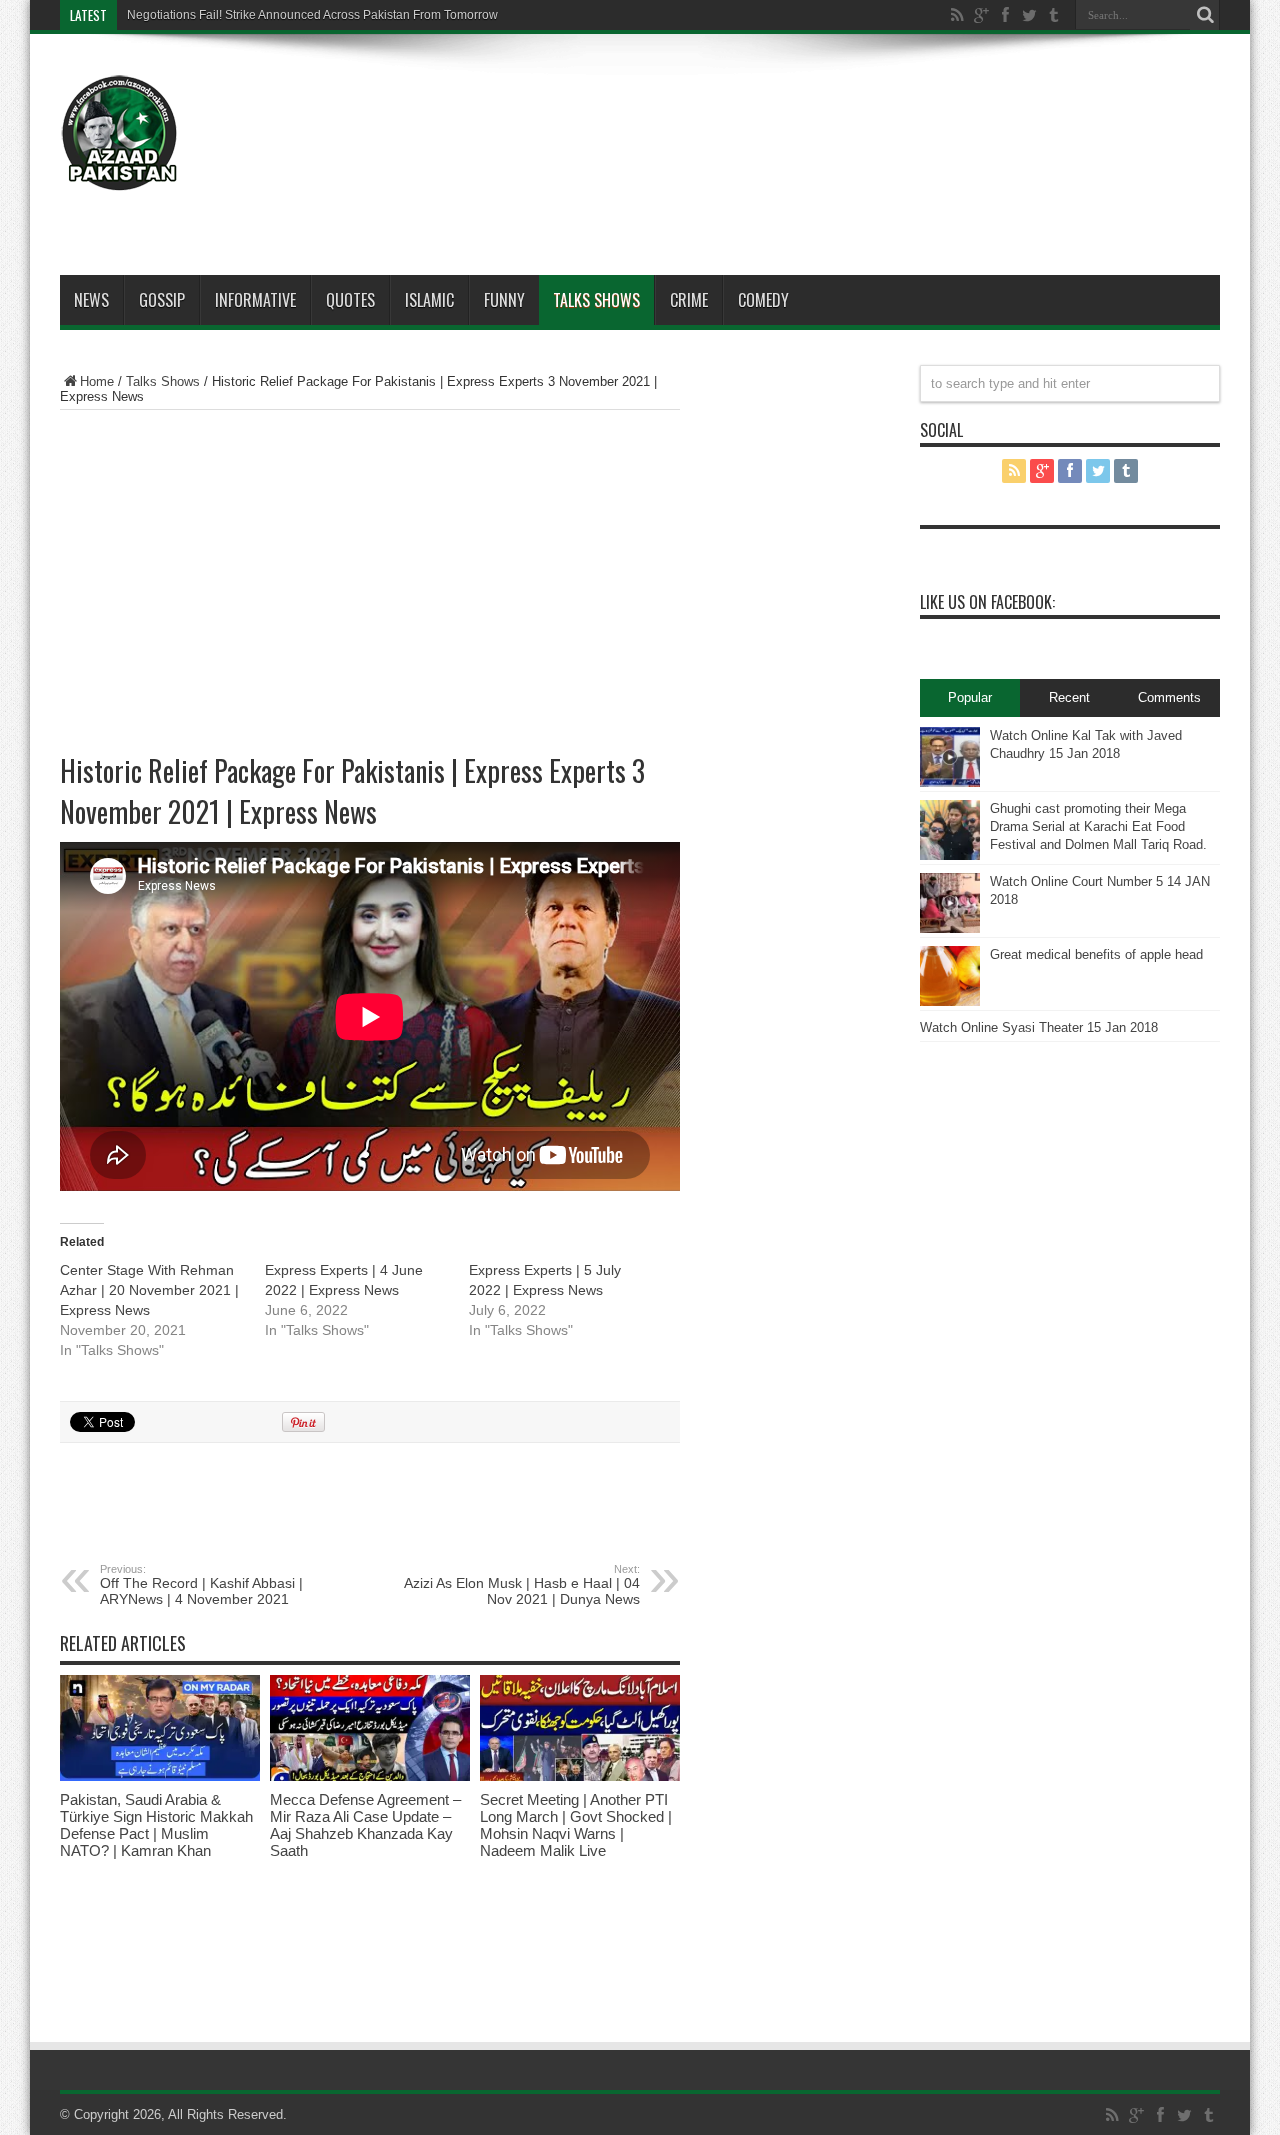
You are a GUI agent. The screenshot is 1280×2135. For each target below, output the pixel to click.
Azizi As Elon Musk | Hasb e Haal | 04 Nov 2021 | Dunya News (522, 1585)
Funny (504, 300)
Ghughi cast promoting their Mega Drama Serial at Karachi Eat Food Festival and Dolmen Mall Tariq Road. (1098, 826)
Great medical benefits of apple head (1096, 954)
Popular (970, 697)
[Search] (1205, 15)
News (91, 300)
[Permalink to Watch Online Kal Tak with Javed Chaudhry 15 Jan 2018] (950, 782)
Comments (1169, 697)
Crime (689, 300)
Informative (255, 300)
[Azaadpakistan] (120, 177)
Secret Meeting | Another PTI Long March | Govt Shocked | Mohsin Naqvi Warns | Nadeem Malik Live (576, 1825)
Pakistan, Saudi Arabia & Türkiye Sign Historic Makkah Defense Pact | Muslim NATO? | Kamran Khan (156, 1825)
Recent (1069, 697)
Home (97, 381)
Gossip (162, 300)
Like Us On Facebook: (987, 602)
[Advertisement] (856, 112)
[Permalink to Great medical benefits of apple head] (950, 1001)
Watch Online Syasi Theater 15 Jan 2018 (1039, 1027)
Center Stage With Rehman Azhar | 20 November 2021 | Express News (149, 1290)
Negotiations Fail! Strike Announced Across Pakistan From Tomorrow (312, 15)
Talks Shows (596, 300)
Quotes (350, 300)
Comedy (763, 300)
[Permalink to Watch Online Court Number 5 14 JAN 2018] (950, 928)
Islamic (429, 300)
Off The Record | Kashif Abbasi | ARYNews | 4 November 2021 (201, 1585)
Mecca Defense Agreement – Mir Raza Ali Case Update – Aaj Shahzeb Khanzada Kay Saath (365, 1825)
